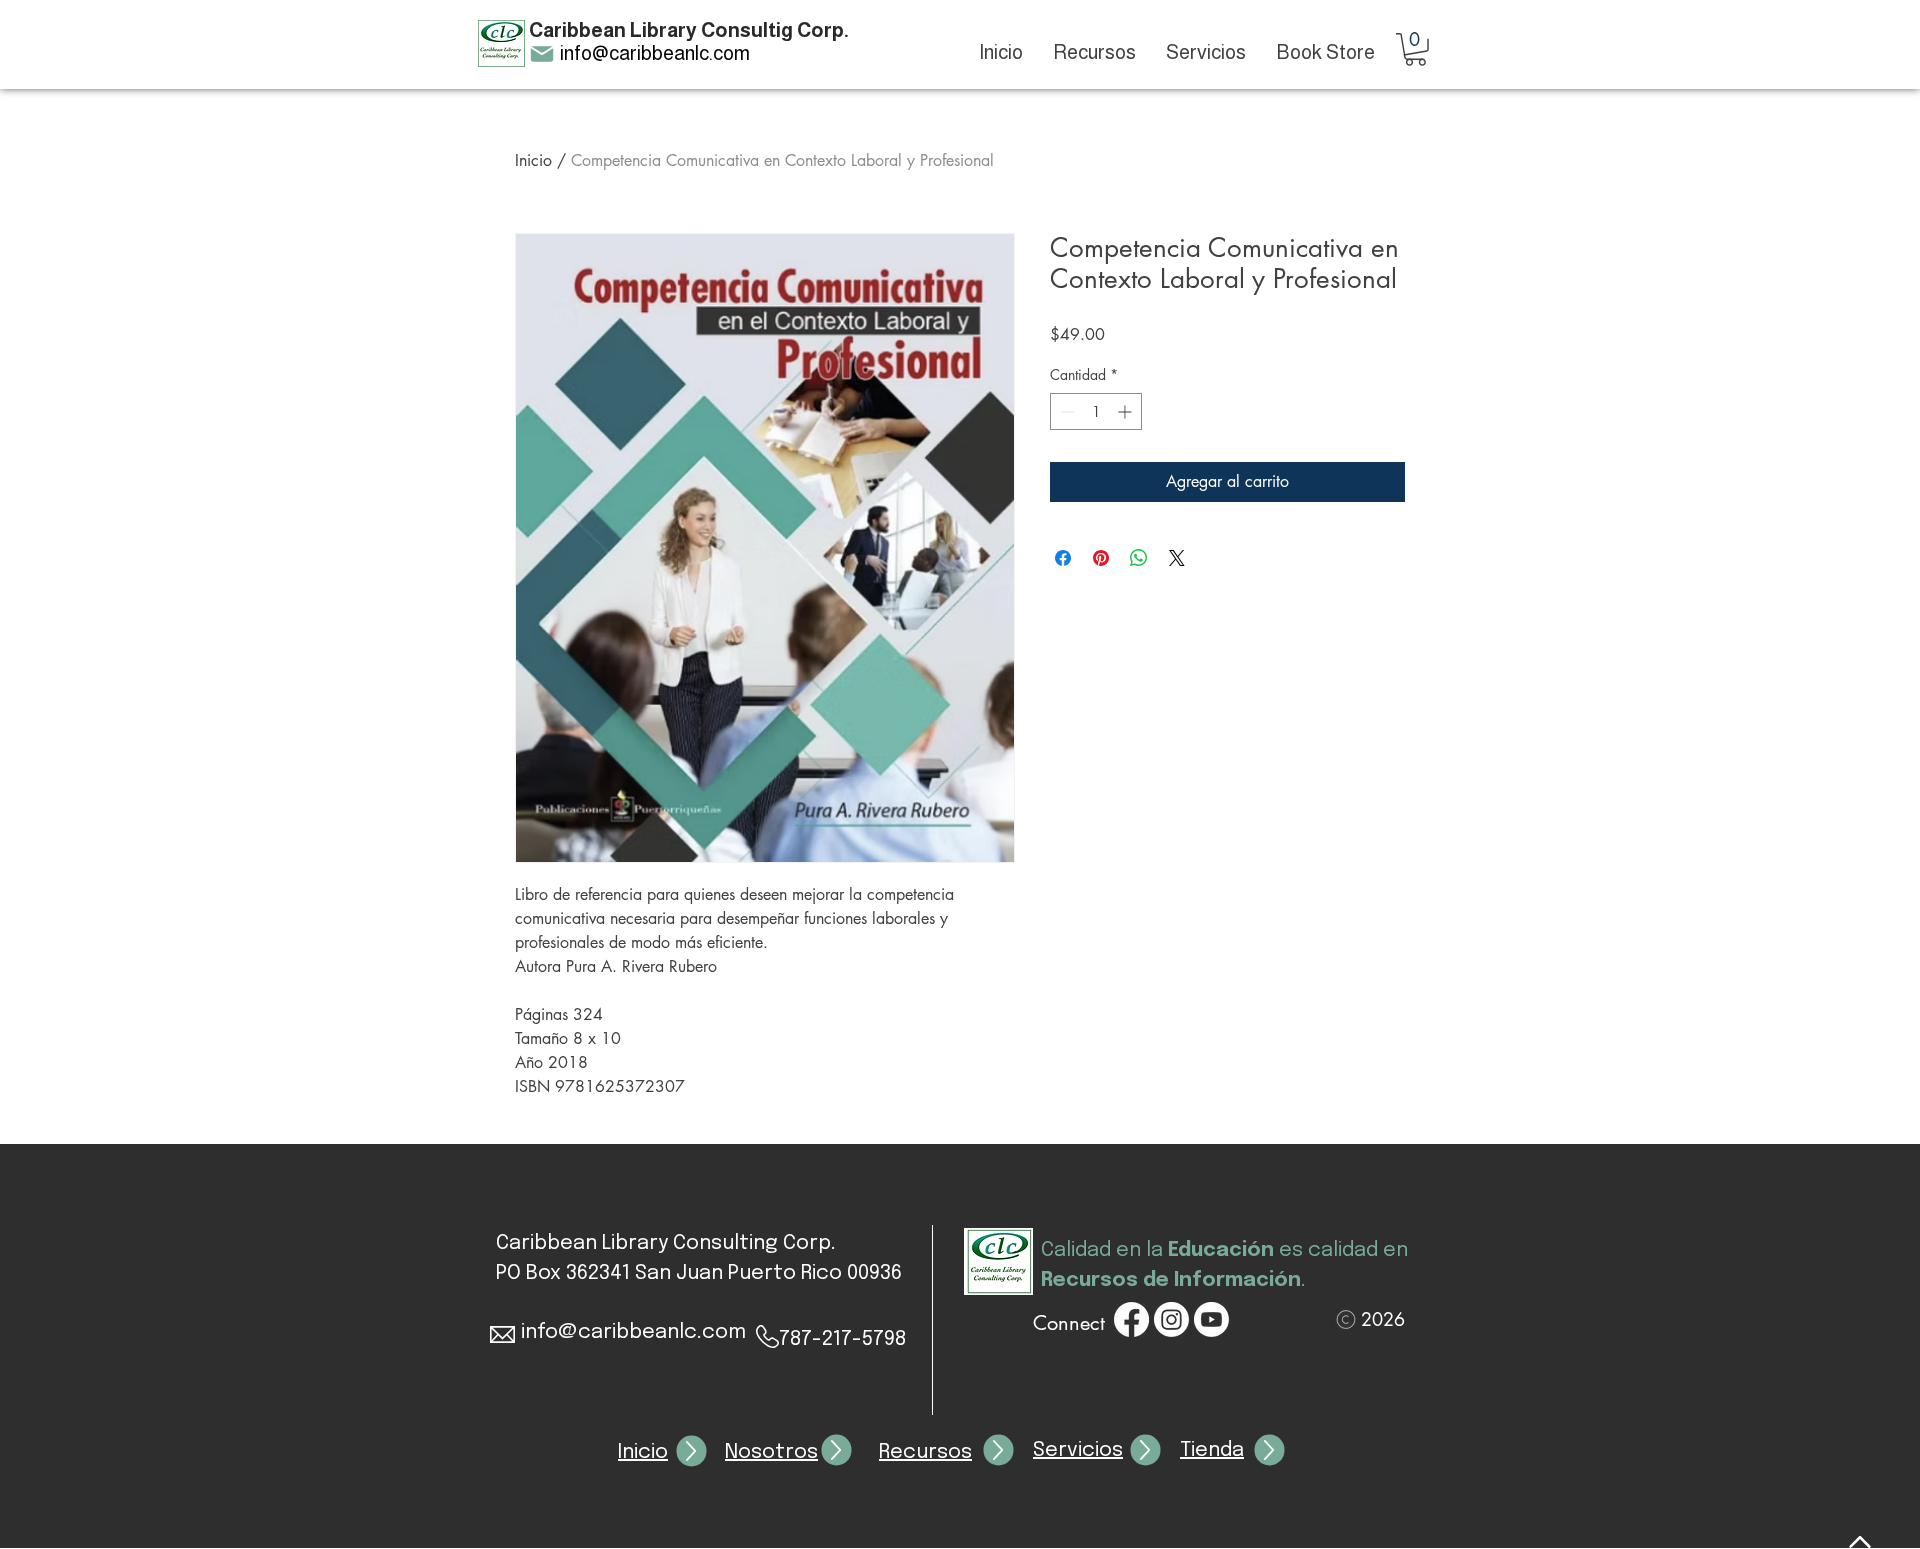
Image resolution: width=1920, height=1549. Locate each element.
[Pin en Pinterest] (1101, 558)
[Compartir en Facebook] (1063, 558)
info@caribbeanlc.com (655, 53)
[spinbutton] (1096, 411)
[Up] (692, 1451)
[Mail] (542, 54)
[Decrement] (1065, 411)
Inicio (533, 160)
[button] (1415, 49)
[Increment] (1126, 411)
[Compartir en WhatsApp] (1139, 558)
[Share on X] (1177, 558)
